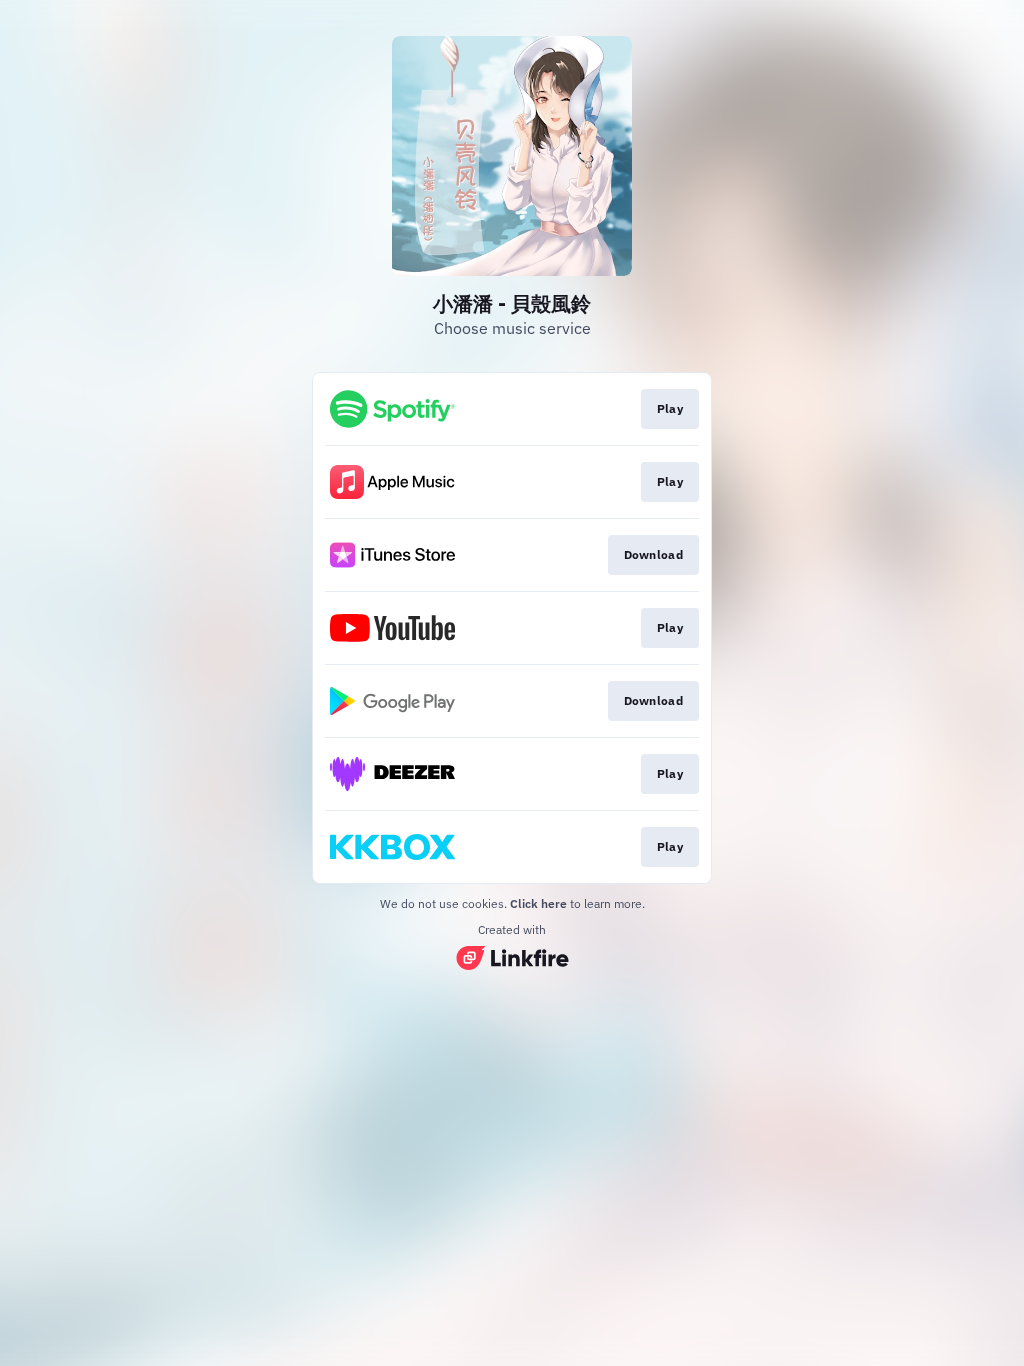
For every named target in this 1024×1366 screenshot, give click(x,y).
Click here (538, 903)
